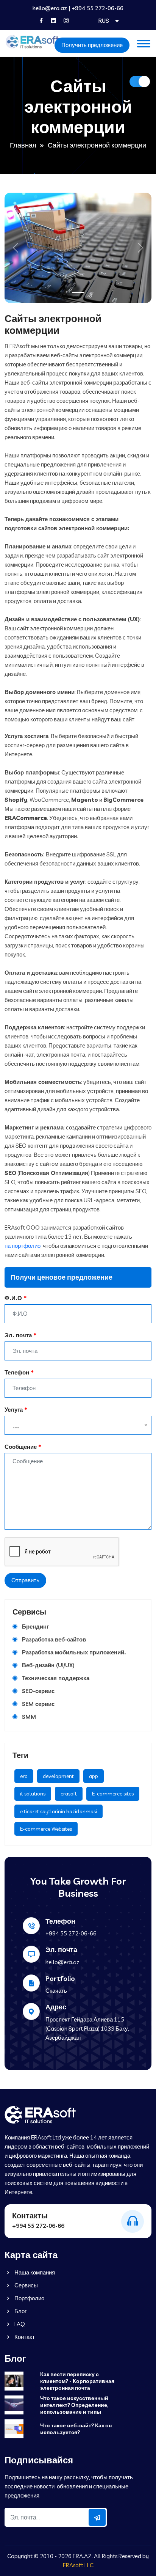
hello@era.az (50, 8)
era (24, 1776)
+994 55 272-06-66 (97, 8)
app (94, 1776)
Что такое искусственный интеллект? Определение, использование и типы (74, 2405)
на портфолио (23, 1246)
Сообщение (21, 1447)
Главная (23, 145)
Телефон (17, 1372)
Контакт (24, 2337)
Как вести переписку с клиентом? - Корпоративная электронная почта (77, 2381)
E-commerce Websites (46, 1829)
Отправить (25, 1580)
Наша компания (34, 2272)
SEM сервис (38, 1704)
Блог (20, 2311)
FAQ (19, 2324)
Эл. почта (18, 1335)
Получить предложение (92, 45)
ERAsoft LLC (78, 2565)
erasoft (69, 1794)
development (58, 1776)
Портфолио (29, 2298)
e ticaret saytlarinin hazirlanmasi (58, 1811)
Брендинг (35, 1626)
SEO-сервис (38, 1691)
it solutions (33, 1794)
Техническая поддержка (56, 1678)
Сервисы (26, 2285)
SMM (29, 1717)
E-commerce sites (113, 1794)
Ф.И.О (13, 1298)
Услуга (14, 1410)
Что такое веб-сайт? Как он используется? (76, 2429)
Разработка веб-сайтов (54, 1639)
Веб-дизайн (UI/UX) (48, 1665)
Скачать (56, 1991)
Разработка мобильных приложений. (74, 1652)
